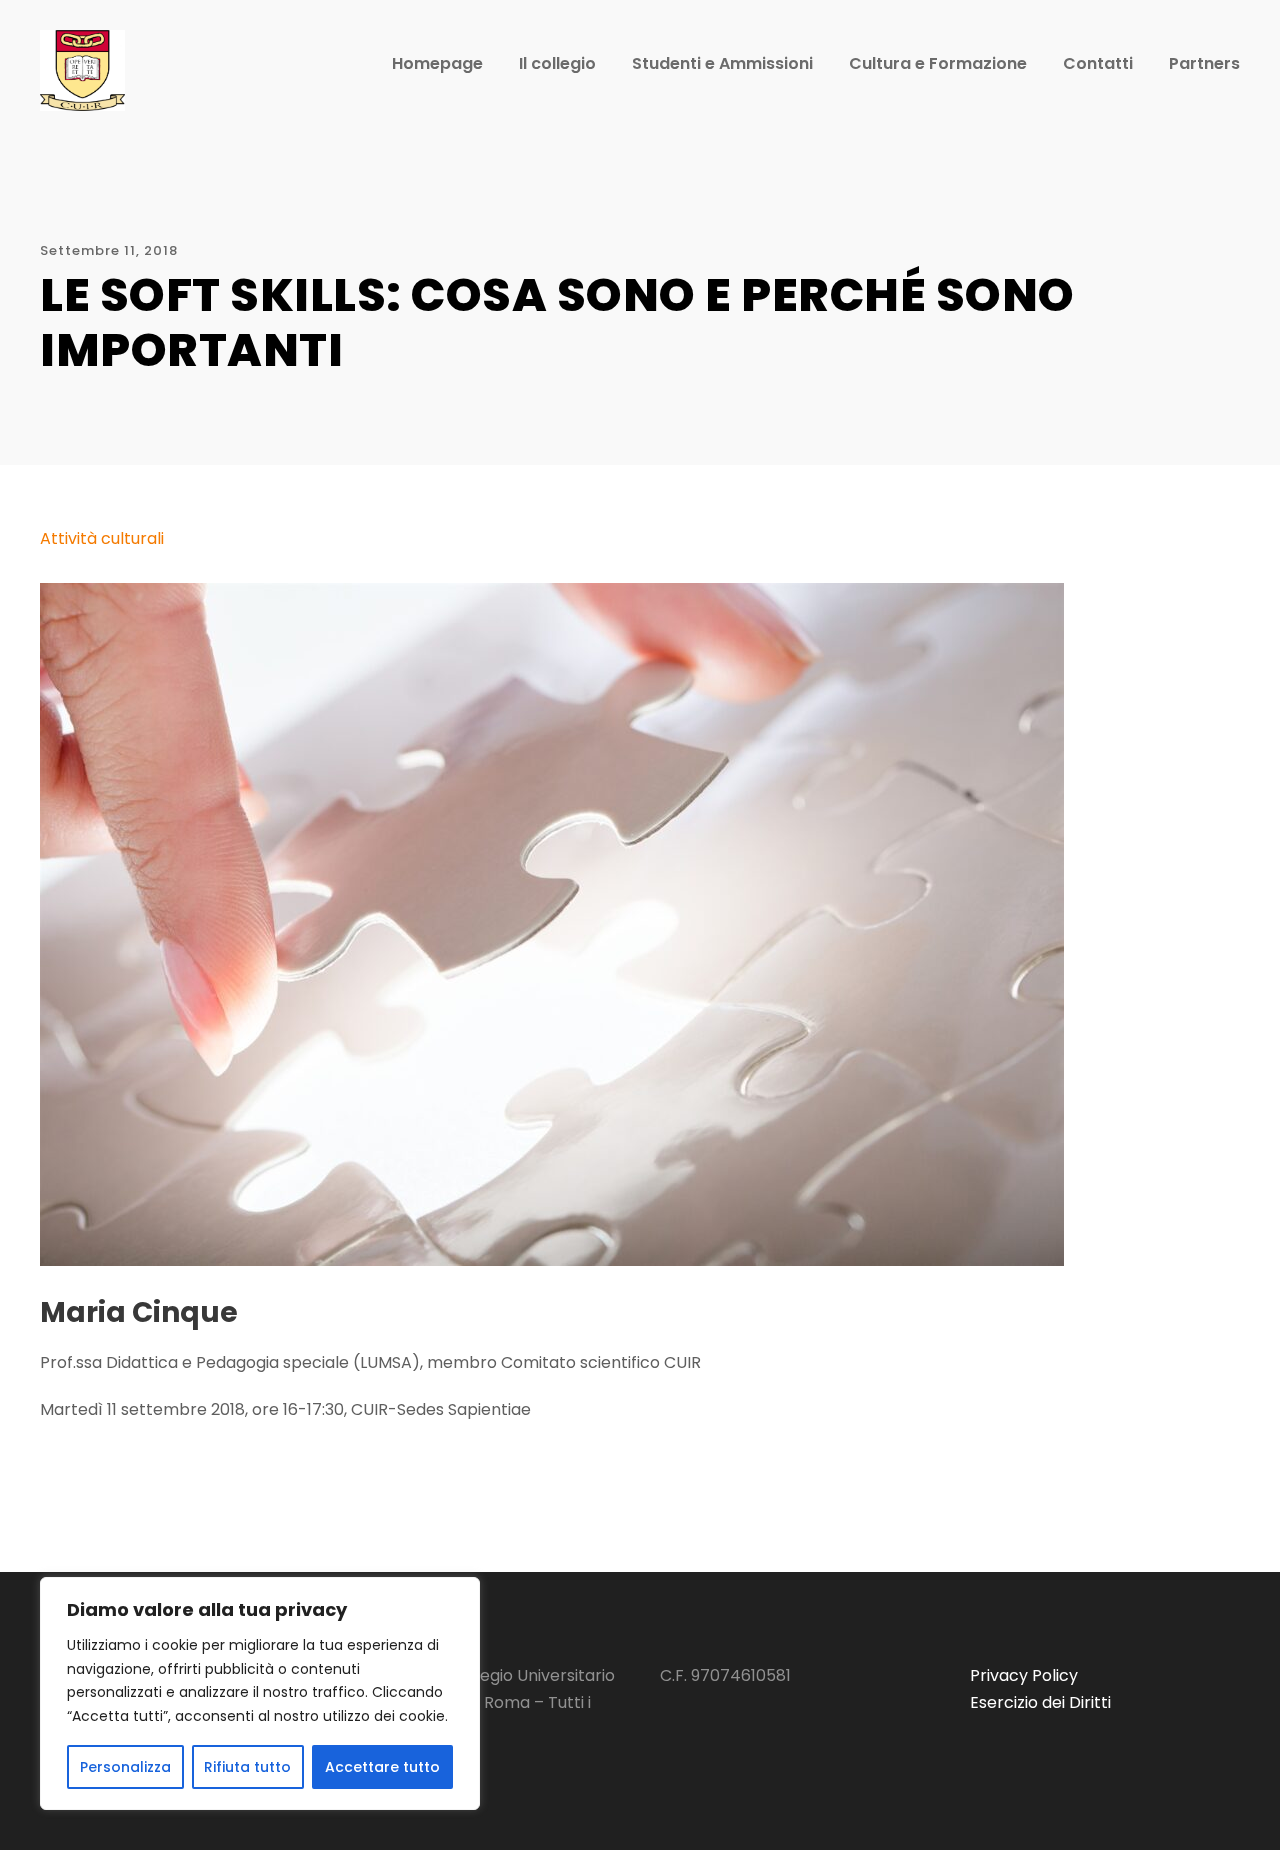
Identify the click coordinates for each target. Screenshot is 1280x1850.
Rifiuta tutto (247, 1767)
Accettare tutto (382, 1767)
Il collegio (557, 63)
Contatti (1098, 63)
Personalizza (125, 1767)
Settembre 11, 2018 (109, 250)
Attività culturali (102, 538)
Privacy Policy (1024, 1675)
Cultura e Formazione (938, 63)
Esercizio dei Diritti (1040, 1702)
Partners (1204, 63)
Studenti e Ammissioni (722, 63)
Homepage (437, 63)
